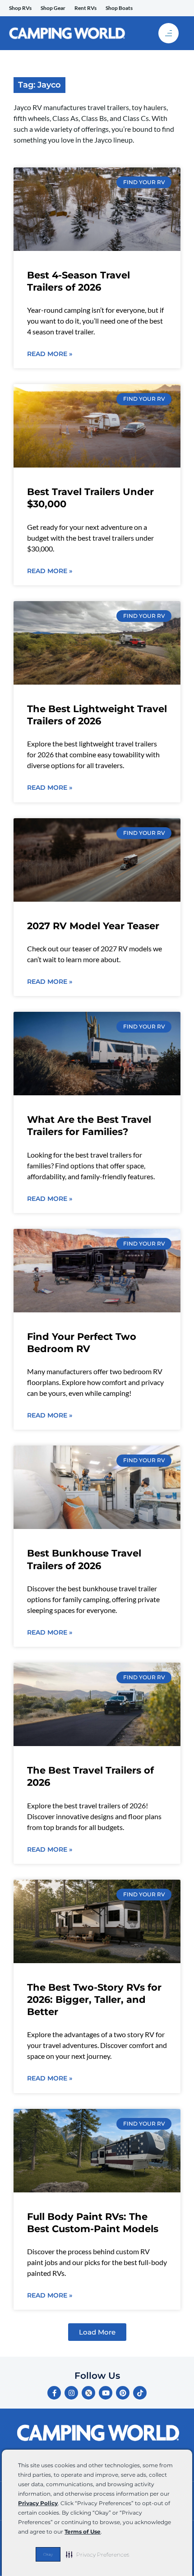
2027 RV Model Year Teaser (93, 926)
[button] (98, 2554)
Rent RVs (85, 8)
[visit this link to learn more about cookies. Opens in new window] (104, 2532)
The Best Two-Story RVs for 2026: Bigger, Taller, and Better (94, 2000)
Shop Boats (119, 8)
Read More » (50, 354)
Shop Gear (53, 8)
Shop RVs (20, 8)
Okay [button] (48, 2554)
